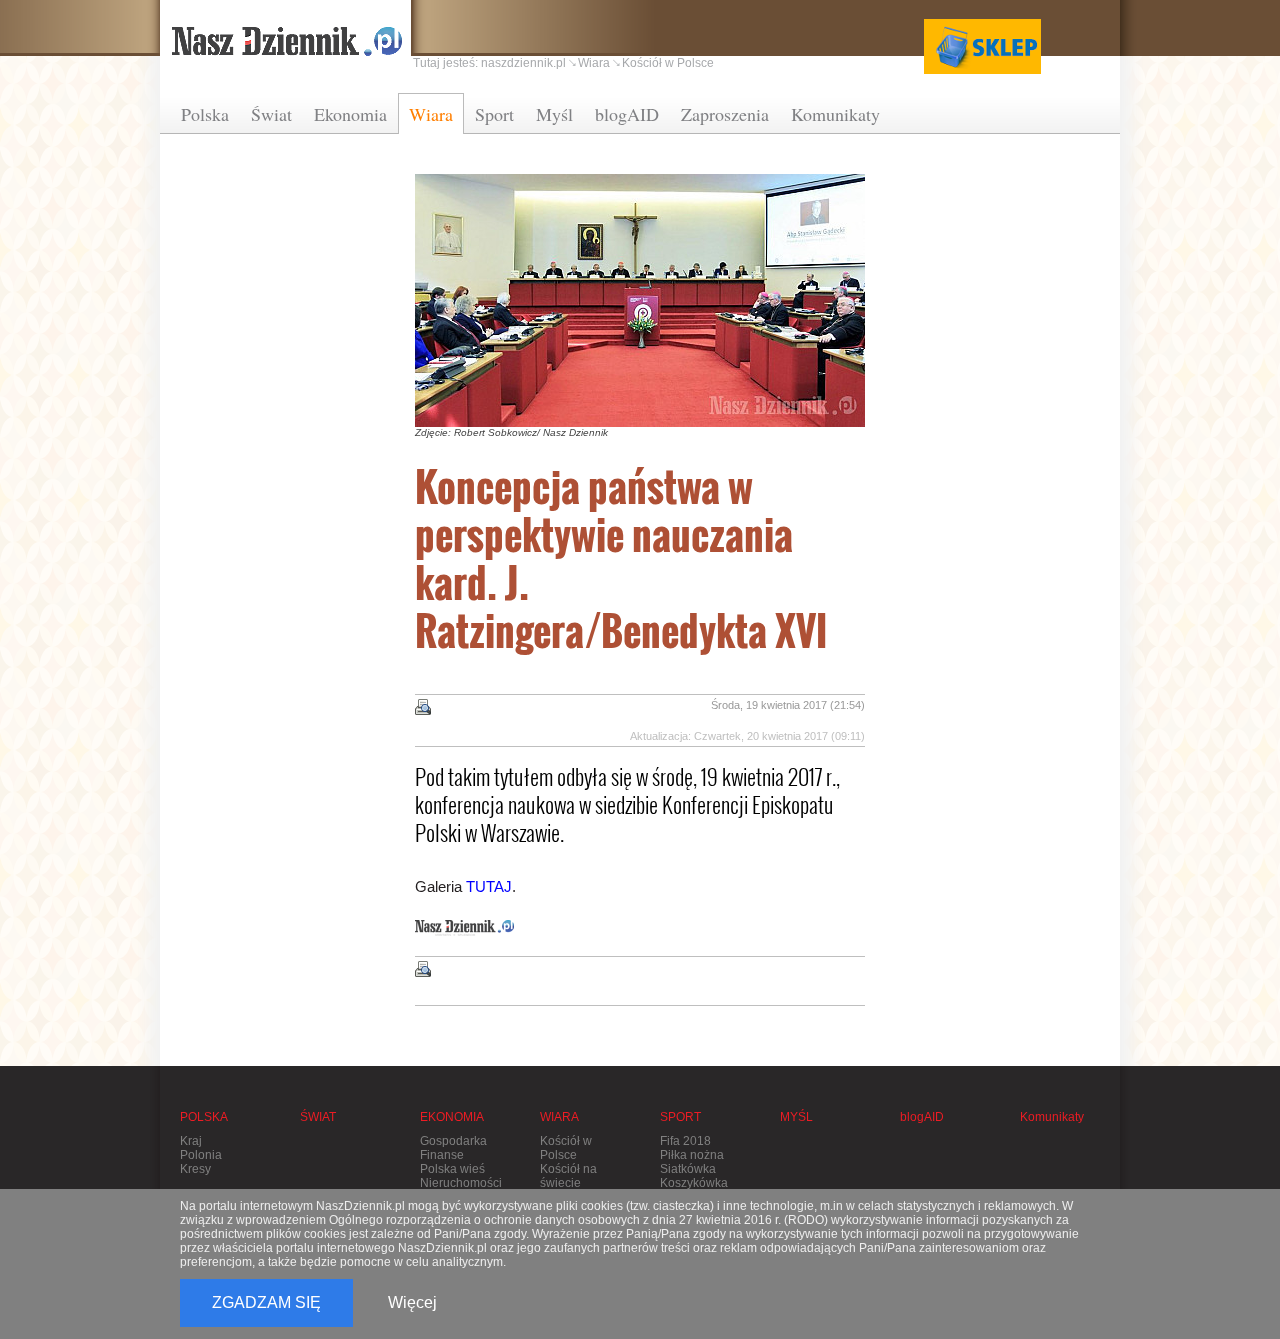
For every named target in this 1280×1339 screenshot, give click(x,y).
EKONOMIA (452, 1117)
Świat (271, 114)
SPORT (680, 1117)
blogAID (627, 114)
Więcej (412, 1302)
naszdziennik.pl (523, 63)
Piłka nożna (692, 1155)
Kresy (195, 1169)
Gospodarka (453, 1141)
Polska (205, 114)
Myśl (554, 114)
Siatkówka (688, 1169)
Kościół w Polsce (668, 63)
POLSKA (204, 1117)
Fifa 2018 (685, 1141)
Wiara (431, 114)
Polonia (201, 1155)
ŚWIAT (318, 1117)
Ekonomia (350, 114)
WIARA (559, 1117)
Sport (494, 114)
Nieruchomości (461, 1183)
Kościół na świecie (568, 1176)
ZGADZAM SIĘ (266, 1302)
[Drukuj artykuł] (423, 707)
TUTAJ (489, 886)
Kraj (191, 1141)
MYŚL (796, 1117)
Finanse (442, 1155)
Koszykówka (694, 1183)
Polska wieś (452, 1169)
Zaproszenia (725, 114)
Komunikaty (835, 114)
